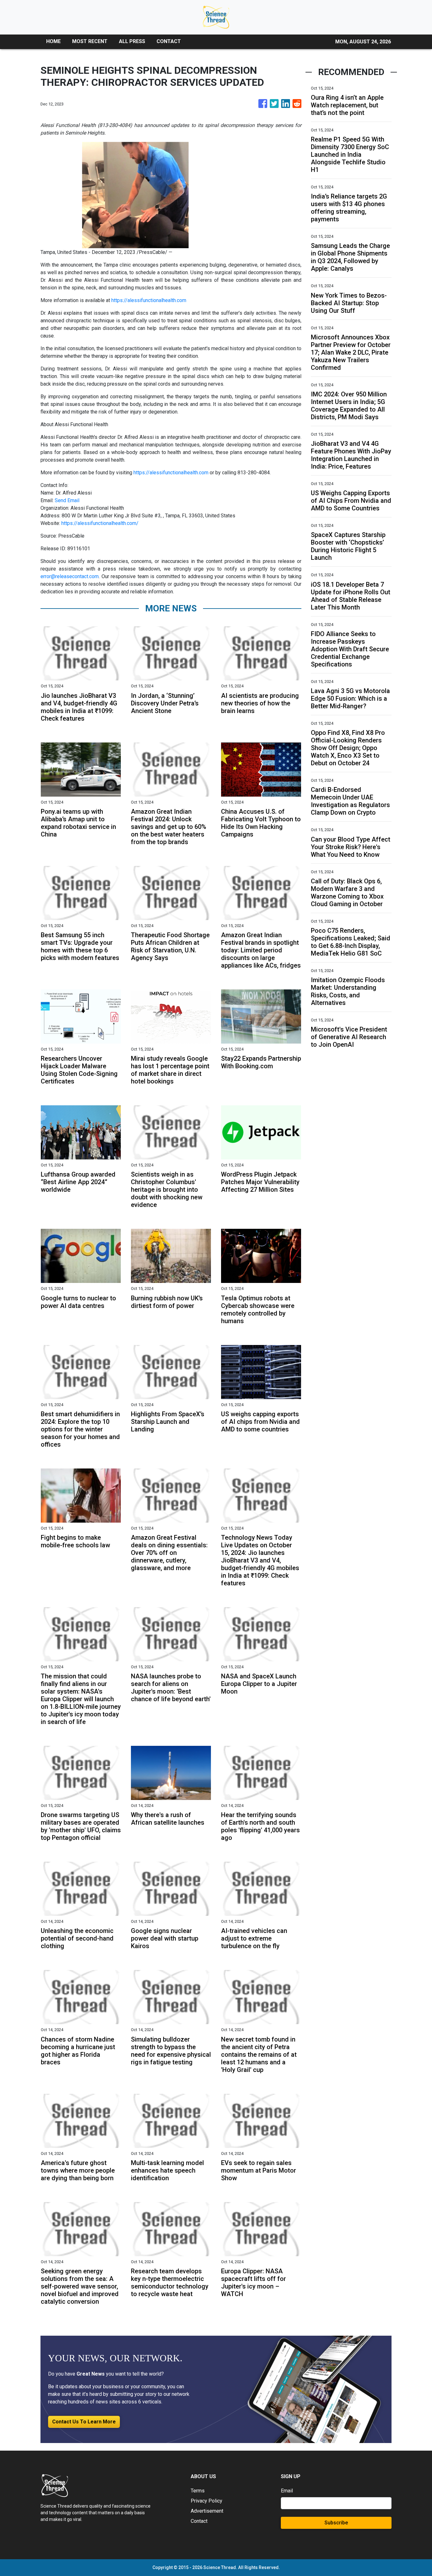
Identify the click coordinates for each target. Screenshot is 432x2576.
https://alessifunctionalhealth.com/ (100, 523)
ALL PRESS (132, 41)
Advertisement (207, 2511)
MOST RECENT (90, 41)
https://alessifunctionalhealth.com (149, 300)
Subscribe (336, 2523)
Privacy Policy (207, 2501)
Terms (198, 2491)
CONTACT (169, 41)
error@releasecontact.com (70, 576)
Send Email (67, 500)
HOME (53, 41)
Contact (199, 2521)
